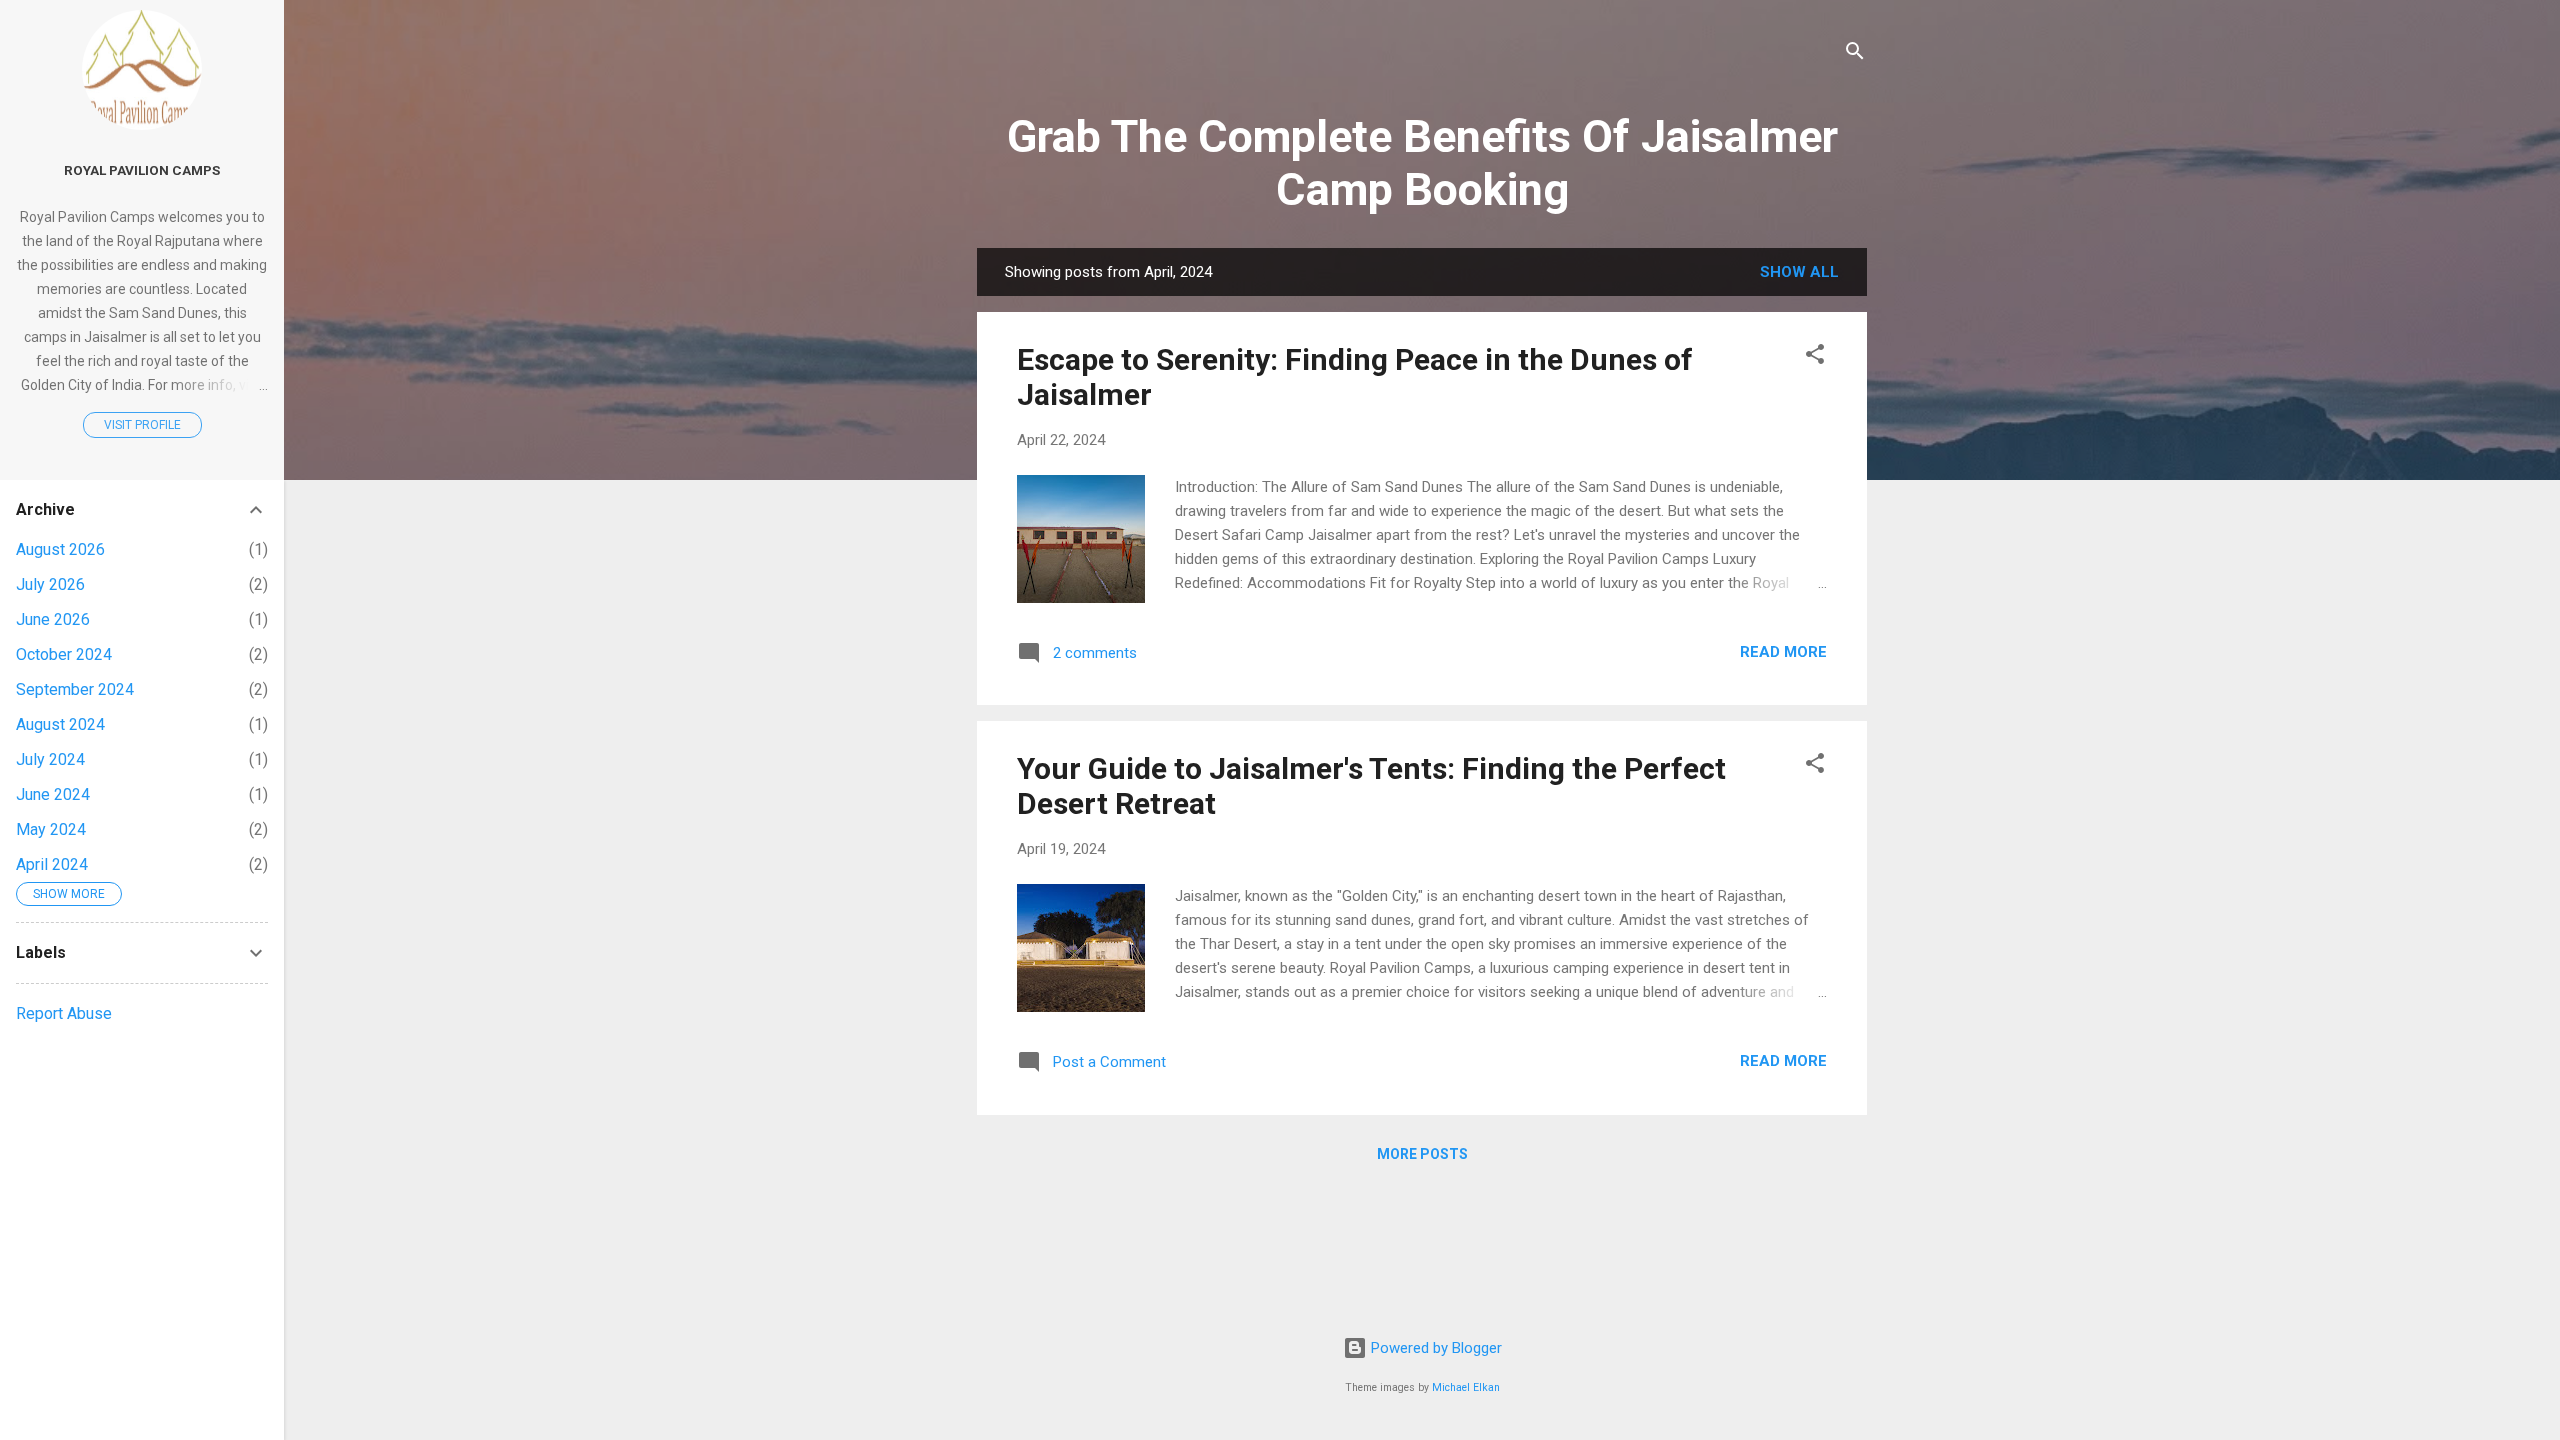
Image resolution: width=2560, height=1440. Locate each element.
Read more (1783, 652)
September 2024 (75, 689)
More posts (1422, 1154)
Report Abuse (64, 1013)
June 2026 (53, 619)
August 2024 (60, 724)
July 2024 (50, 759)
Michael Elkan (1466, 1387)
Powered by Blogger (1434, 1348)
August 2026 (60, 549)
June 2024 (53, 794)
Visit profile (142, 425)
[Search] (1855, 54)
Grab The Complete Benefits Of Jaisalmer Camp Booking (1422, 163)
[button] (1815, 357)
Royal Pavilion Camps (142, 170)
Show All (1799, 272)
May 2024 (51, 829)
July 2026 (50, 584)
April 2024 (52, 864)
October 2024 (64, 654)
